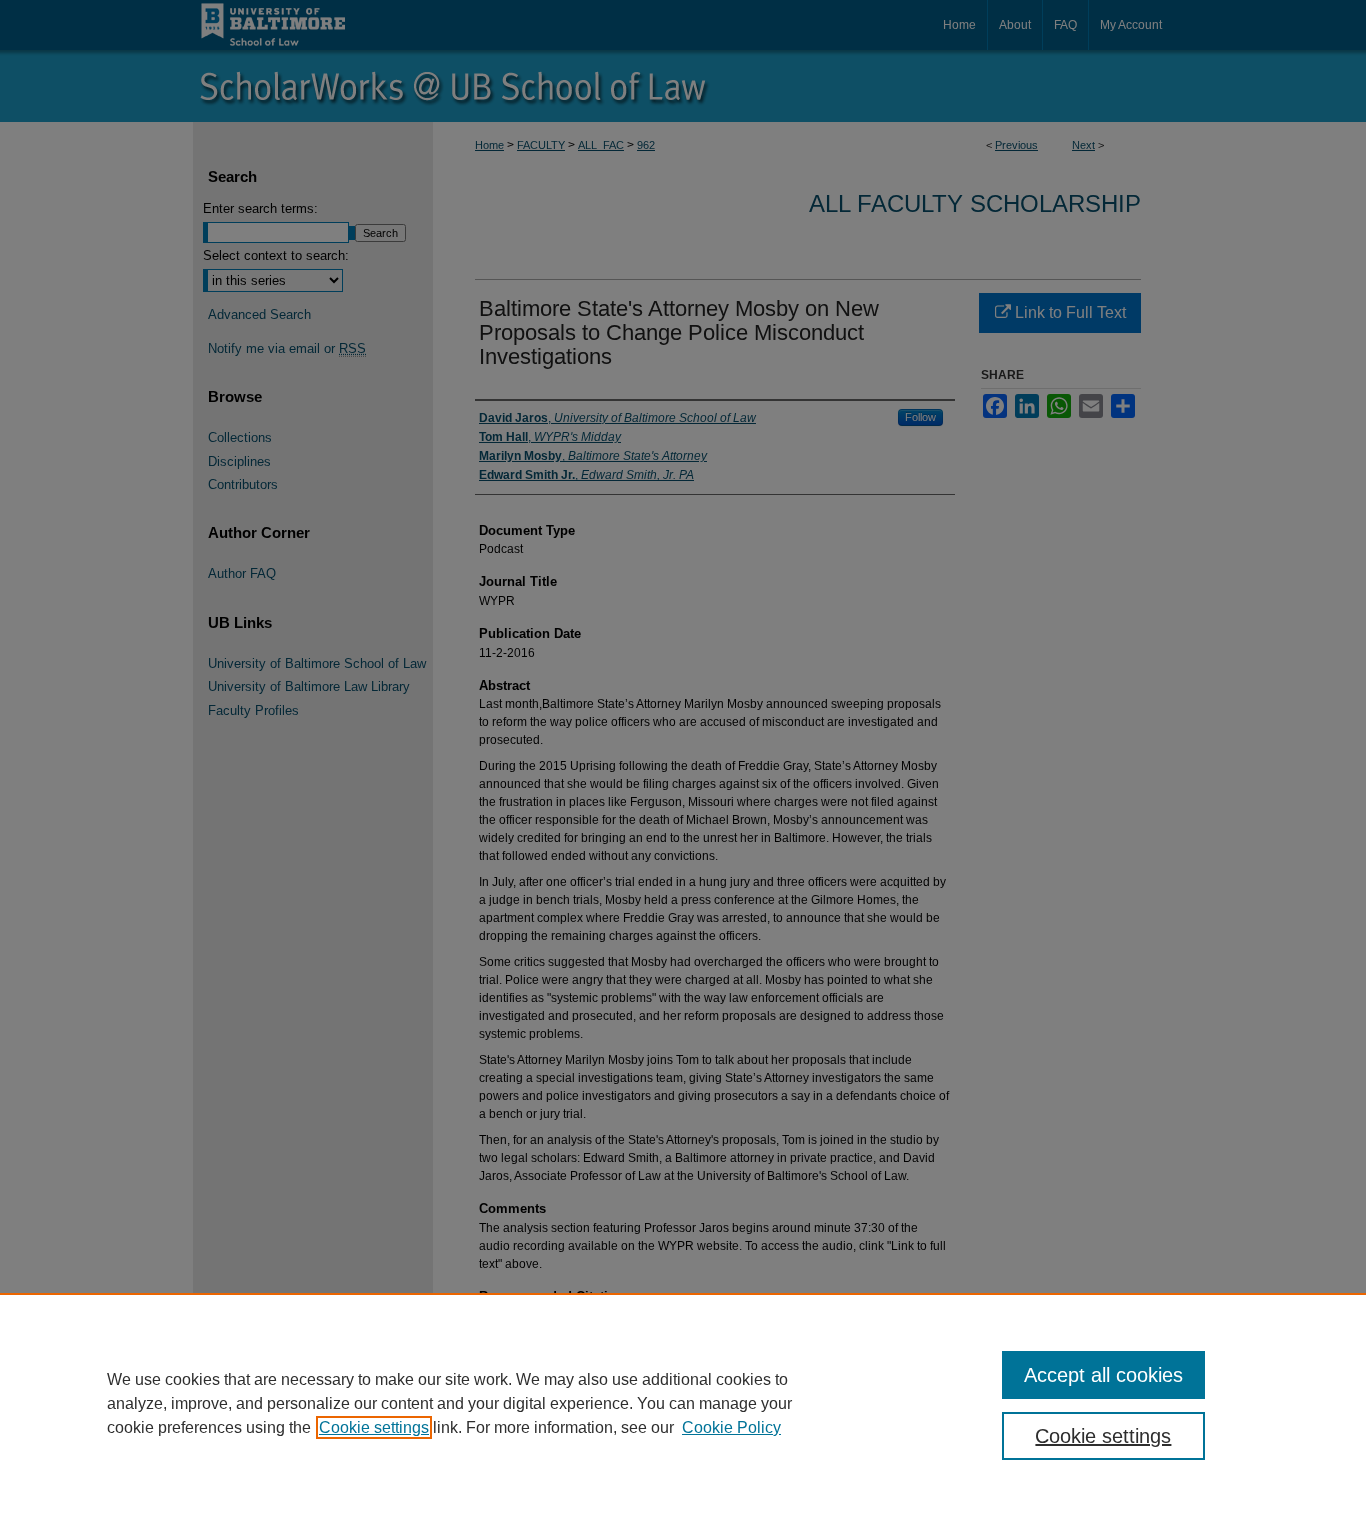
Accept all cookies (1103, 1375)
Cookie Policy (731, 1427)
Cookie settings (374, 1427)
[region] (683, 1403)
